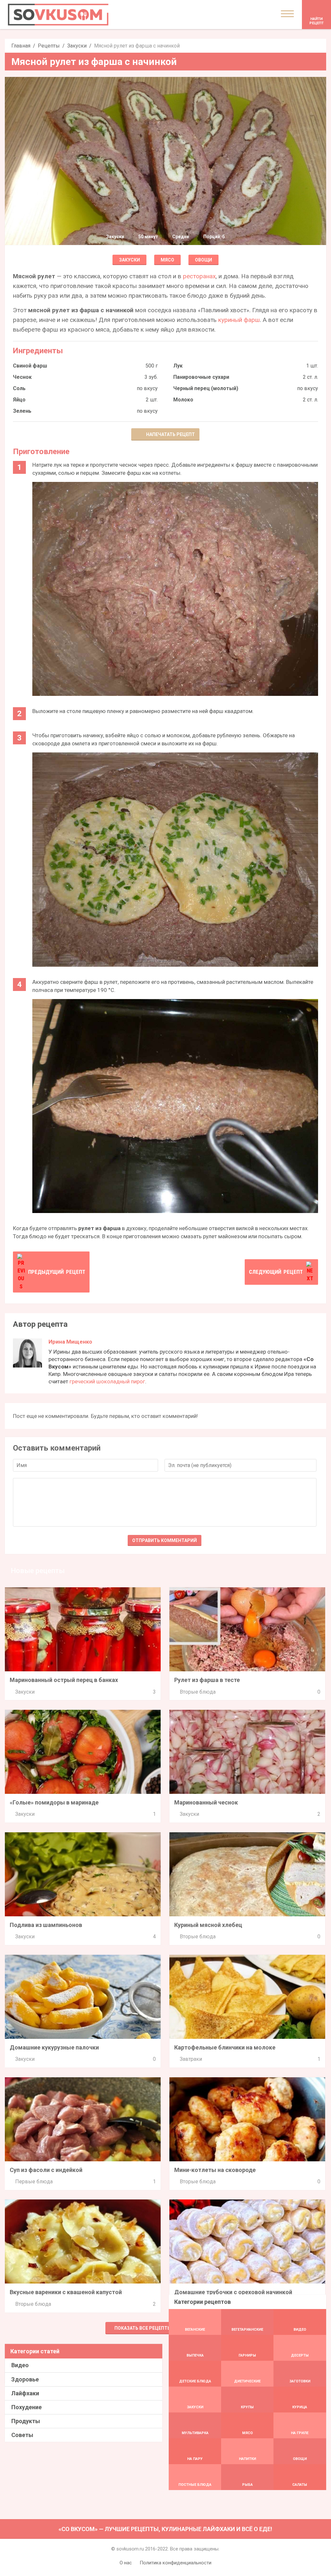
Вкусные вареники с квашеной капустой (66, 2292)
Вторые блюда (198, 1692)
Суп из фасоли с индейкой (46, 2170)
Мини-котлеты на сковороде (215, 2170)
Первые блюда (34, 2182)
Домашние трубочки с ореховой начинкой (233, 2292)
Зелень (22, 411)
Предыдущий (57, 1272)
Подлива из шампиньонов (46, 1925)
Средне (181, 237)
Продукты (26, 2421)
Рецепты (49, 46)
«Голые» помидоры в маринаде (54, 1802)
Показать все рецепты (143, 2328)
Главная (21, 46)
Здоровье (25, 2379)
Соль (19, 388)
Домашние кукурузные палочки (54, 2047)
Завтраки (191, 2059)
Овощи (203, 260)
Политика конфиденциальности (176, 2563)
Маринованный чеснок (206, 1802)
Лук (178, 366)
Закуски (77, 46)
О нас (126, 2563)
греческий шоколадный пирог (107, 1381)
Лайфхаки (25, 2393)
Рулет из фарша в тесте (207, 1680)
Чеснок (22, 377)
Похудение (27, 2407)
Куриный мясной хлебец (208, 1925)
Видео (20, 2365)
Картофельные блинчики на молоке (225, 2047)
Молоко (183, 400)
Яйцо (19, 400)
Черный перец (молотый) (206, 388)
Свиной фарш (30, 366)
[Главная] (58, 15)
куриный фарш (239, 320)
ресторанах (199, 276)
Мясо (167, 260)
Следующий (276, 1272)
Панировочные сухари (201, 377)
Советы (22, 2435)
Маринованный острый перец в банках (64, 1680)
